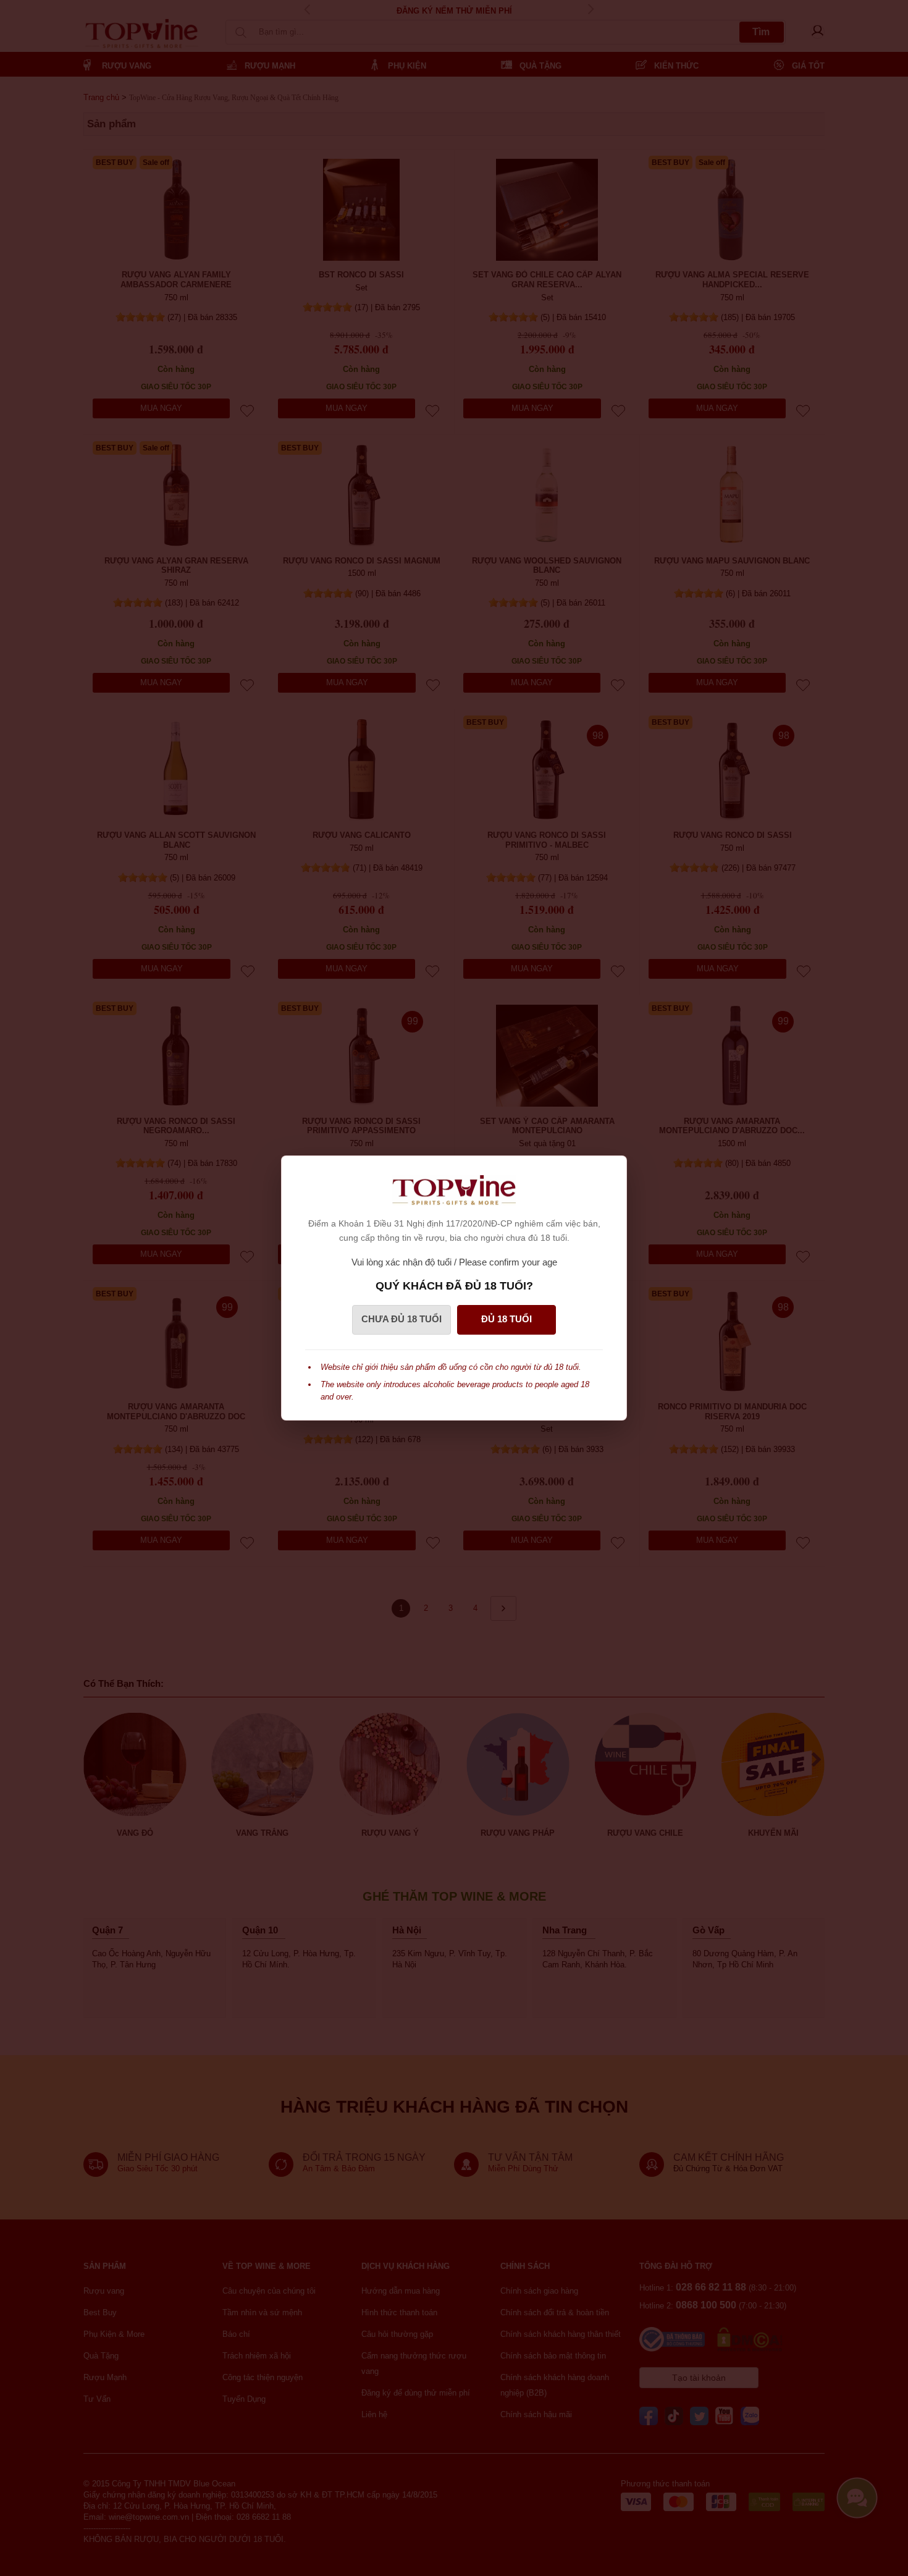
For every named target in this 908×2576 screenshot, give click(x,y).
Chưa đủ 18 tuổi (401, 1319)
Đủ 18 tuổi (507, 1319)
